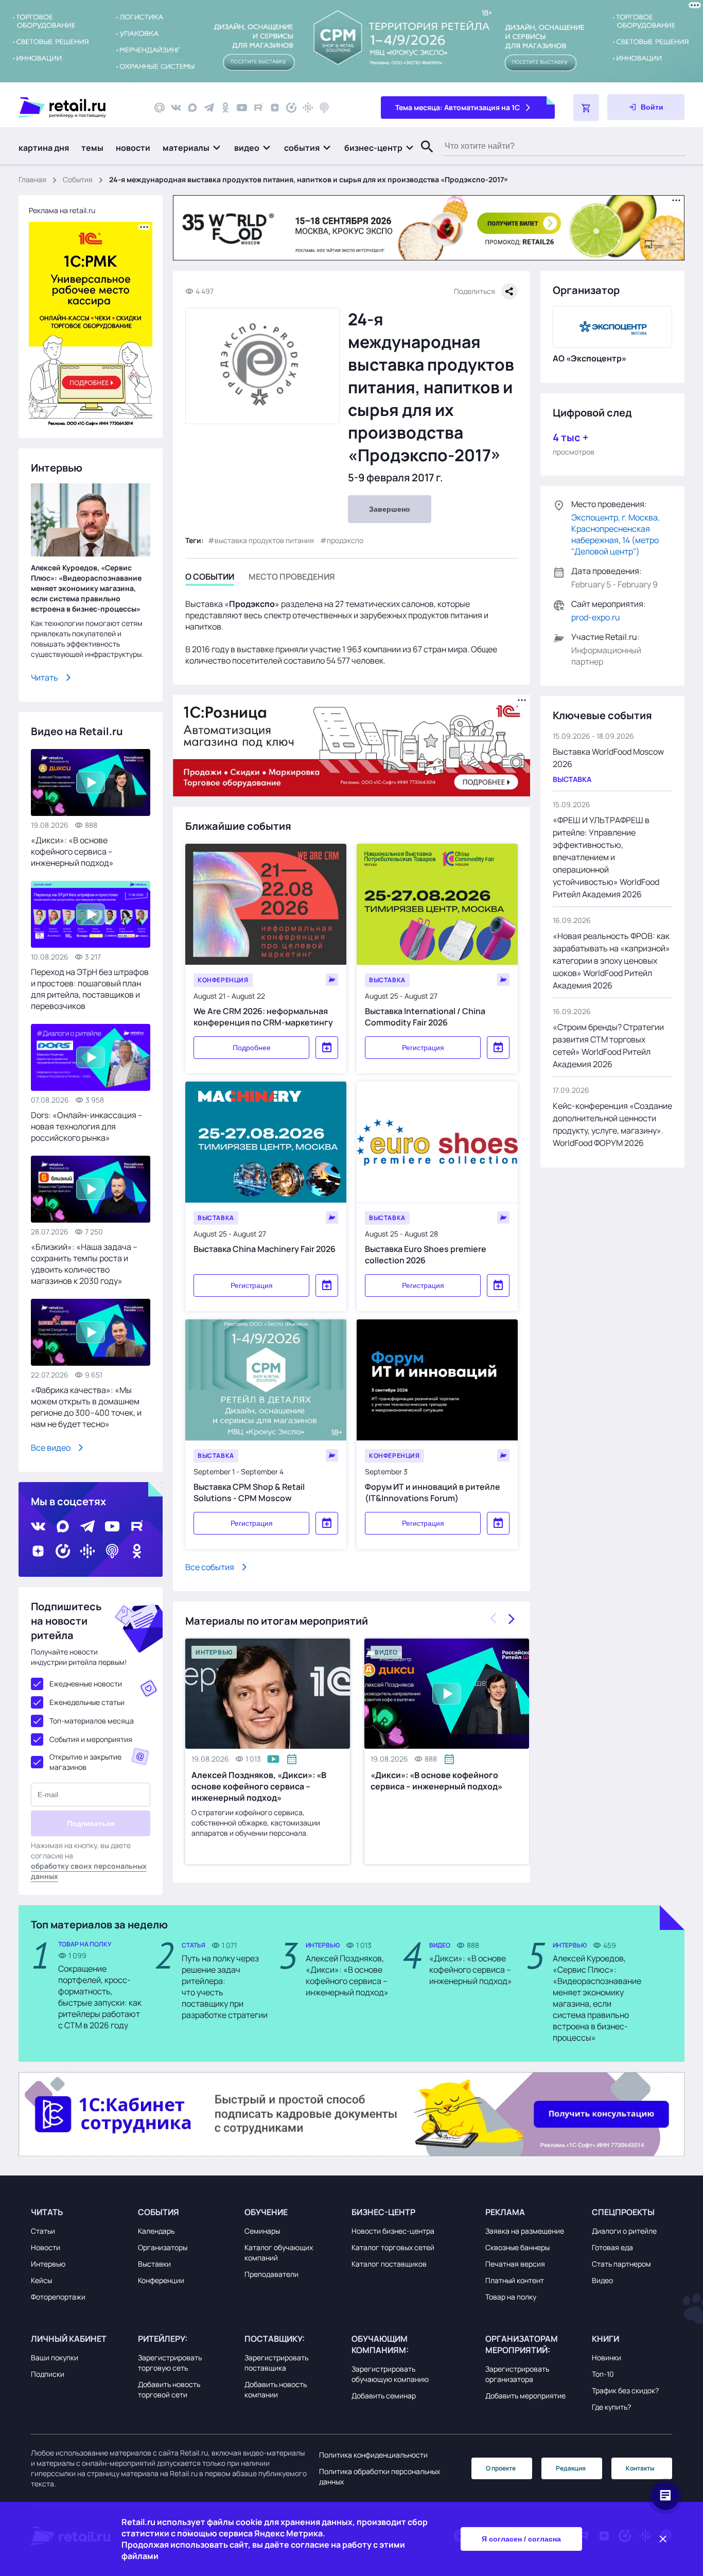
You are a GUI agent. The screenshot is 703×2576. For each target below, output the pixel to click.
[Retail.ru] (77, 108)
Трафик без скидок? (625, 2390)
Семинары (262, 2231)
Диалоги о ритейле (624, 2231)
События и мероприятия (91, 1739)
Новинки (607, 2357)
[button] (192, 148)
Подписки (48, 2374)
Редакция (571, 2468)
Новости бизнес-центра (393, 2231)
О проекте (501, 2468)
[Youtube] (242, 108)
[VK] (176, 108)
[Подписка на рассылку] (160, 108)
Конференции (161, 2280)
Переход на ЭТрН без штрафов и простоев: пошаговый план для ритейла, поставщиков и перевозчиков (90, 989)
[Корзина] (586, 108)
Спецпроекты (623, 2212)
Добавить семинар (384, 2396)
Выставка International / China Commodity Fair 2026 (425, 1017)
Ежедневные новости (86, 1684)
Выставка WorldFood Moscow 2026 (608, 758)
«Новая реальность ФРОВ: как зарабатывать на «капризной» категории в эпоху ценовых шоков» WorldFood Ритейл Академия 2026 (611, 961)
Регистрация (423, 1048)
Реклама (505, 2212)
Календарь (156, 2231)
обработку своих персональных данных (89, 1871)
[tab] (210, 578)
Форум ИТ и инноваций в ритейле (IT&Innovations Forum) (433, 1492)
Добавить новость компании (276, 2389)
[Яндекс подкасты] (291, 108)
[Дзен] (275, 108)
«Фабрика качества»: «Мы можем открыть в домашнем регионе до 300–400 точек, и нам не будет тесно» (86, 1407)
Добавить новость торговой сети (169, 2389)
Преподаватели (271, 2274)
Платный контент (515, 2280)
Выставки (154, 2264)
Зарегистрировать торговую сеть (170, 2363)
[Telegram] (209, 108)
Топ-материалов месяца (92, 1721)
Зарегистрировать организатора (517, 2374)
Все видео (51, 1448)
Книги (605, 2339)
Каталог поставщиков (389, 2264)
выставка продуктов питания (264, 540)
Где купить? (611, 2407)
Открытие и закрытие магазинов (85, 1762)
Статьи (43, 2231)
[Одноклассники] (225, 108)
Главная (32, 179)
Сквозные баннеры (517, 2247)
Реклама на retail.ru (62, 210)
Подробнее (252, 1048)
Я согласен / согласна (521, 2539)
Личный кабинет (69, 2339)
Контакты (640, 2468)
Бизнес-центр (383, 2212)
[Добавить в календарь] (327, 1048)
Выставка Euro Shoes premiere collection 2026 (426, 1255)
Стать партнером (621, 2264)
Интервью (48, 2264)
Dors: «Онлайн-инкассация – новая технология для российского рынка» (87, 1126)
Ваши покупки (55, 2357)
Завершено (390, 509)
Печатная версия (515, 2264)
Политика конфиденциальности (373, 2455)
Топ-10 (603, 2374)
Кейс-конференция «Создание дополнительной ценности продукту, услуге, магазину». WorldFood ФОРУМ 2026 (612, 1124)
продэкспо (345, 540)
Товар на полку (511, 2297)
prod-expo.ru (596, 617)
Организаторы (163, 2247)
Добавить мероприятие (525, 2396)
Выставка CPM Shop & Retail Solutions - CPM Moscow (249, 1492)
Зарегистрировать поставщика (276, 2363)
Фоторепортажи (58, 2297)
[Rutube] (258, 108)
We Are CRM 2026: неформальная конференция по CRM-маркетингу (263, 1017)
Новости (46, 2247)
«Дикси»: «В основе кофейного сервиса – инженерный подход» (436, 1781)
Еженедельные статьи (87, 1702)
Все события (210, 1567)
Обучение (266, 2212)
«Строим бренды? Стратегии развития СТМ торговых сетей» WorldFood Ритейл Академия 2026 (608, 1046)
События (78, 179)
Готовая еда (612, 2247)
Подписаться (91, 1823)
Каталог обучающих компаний (279, 2252)
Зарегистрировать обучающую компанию (390, 2374)
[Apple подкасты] (324, 108)
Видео (602, 2280)
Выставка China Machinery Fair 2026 (265, 1249)
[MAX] (192, 108)
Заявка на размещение (525, 2231)
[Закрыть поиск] (423, 157)
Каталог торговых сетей (393, 2247)
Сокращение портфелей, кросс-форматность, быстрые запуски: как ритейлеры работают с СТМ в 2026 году (100, 1997)
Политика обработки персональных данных (380, 2476)
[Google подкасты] (308, 108)
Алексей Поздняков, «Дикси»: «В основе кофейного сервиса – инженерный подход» (259, 1786)
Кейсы (41, 2280)
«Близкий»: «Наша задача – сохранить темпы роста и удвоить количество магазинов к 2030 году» (84, 1264)
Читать (45, 677)
